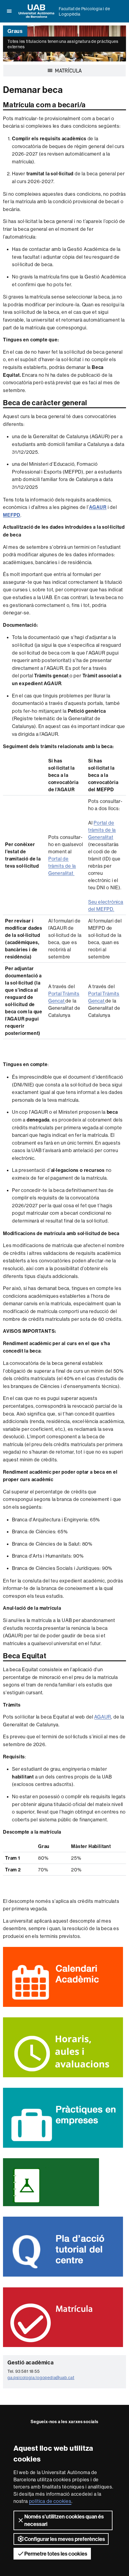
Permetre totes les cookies (56, 2554)
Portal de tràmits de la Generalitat (62, 866)
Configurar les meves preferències (65, 2539)
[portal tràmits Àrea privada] (69, 676)
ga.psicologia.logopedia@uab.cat (41, 2378)
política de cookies (50, 2501)
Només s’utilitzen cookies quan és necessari (64, 2520)
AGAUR (103, 1717)
